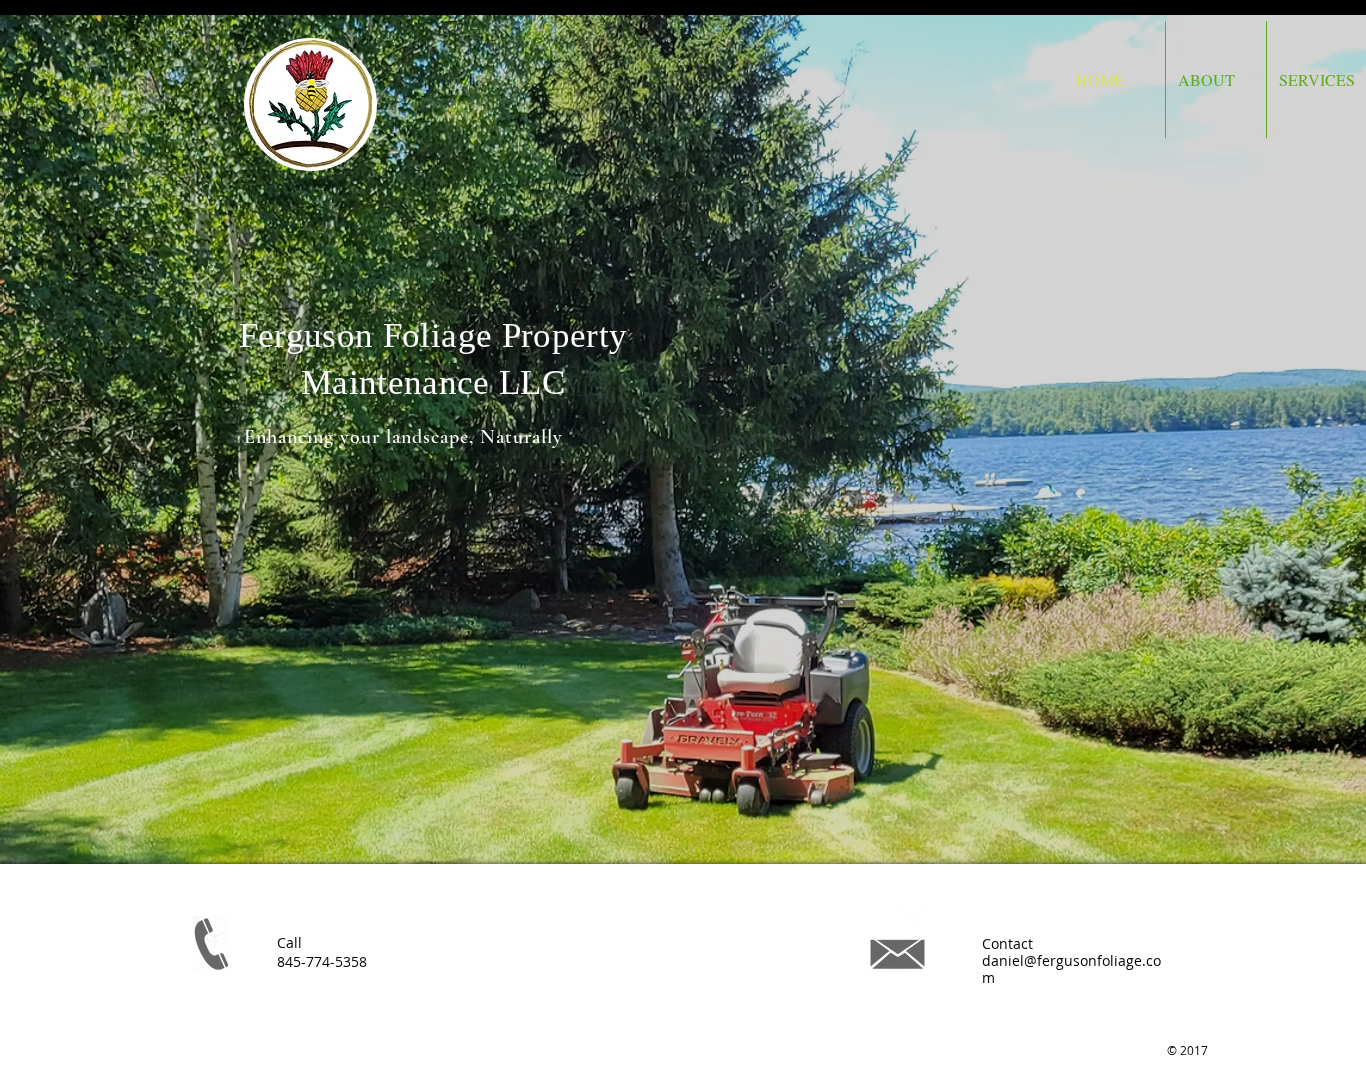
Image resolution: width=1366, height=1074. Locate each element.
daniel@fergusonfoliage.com (1071, 969)
